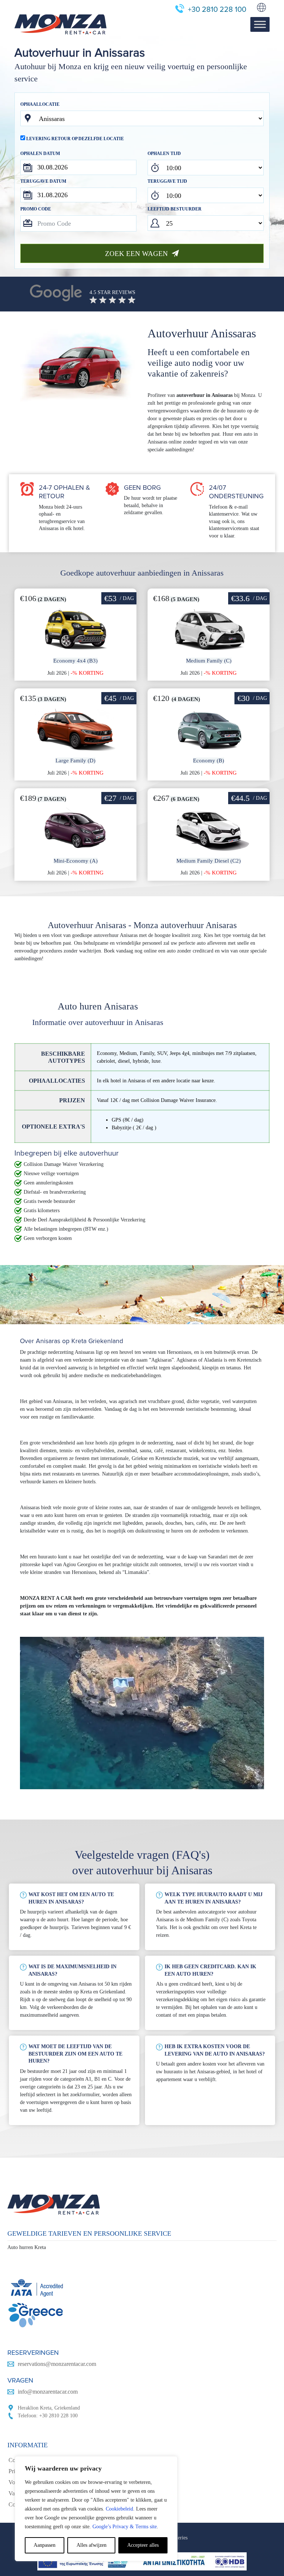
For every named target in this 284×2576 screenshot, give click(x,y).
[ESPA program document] (142, 2561)
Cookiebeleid (119, 2509)
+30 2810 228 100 (217, 10)
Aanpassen (45, 2545)
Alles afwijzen (92, 2545)
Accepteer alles (143, 2545)
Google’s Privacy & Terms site (125, 2527)
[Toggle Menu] (260, 25)
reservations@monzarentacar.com (57, 2364)
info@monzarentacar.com (48, 2392)
